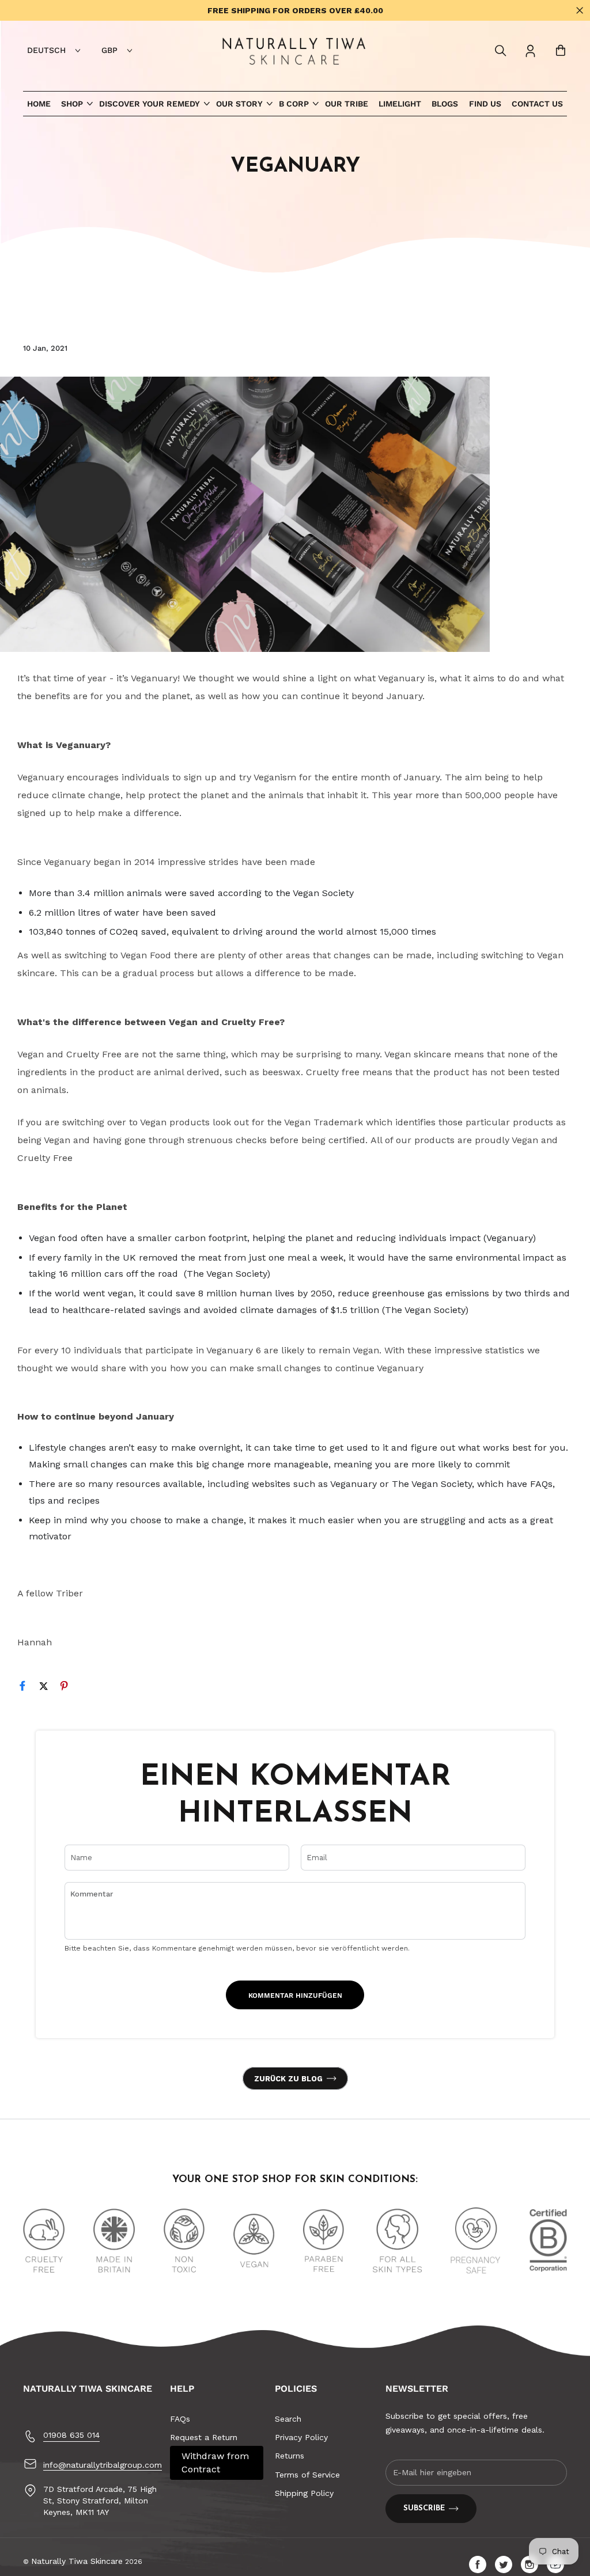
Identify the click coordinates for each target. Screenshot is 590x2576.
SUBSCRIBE (424, 2508)
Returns (290, 2456)
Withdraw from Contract (215, 2462)
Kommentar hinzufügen (295, 1995)
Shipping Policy (304, 2493)
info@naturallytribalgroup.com (103, 2465)
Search (288, 2419)
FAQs (180, 2419)
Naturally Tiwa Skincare (77, 2561)
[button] (501, 51)
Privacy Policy (301, 2437)
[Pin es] (69, 1688)
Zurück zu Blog (288, 2079)
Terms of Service (307, 2475)
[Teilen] (28, 1688)
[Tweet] (48, 1688)
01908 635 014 (71, 2435)
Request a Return (204, 2437)
